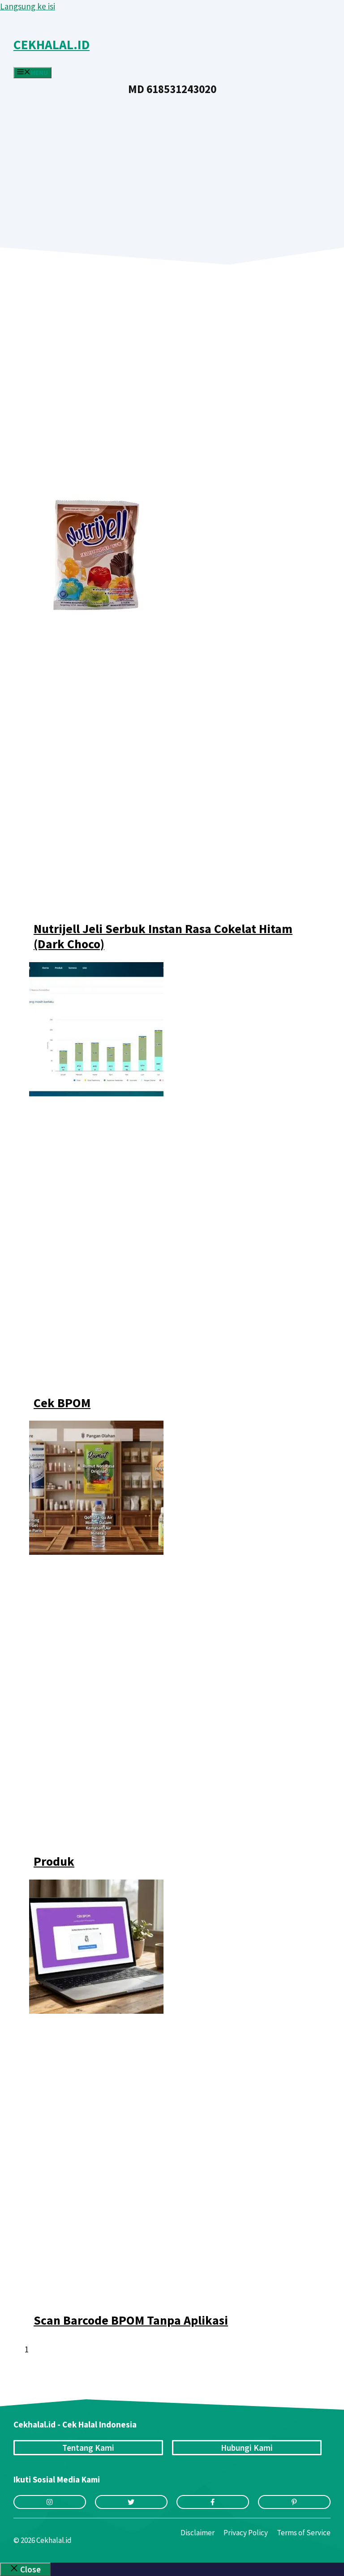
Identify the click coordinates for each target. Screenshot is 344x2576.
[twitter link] (131, 2502)
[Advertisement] (172, 162)
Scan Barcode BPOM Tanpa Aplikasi (131, 2320)
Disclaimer (198, 2533)
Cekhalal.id (52, 45)
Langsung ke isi (28, 6)
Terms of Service (304, 2533)
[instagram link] (50, 2502)
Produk (54, 1861)
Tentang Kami (88, 2448)
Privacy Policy (246, 2533)
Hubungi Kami (247, 2448)
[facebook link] (213, 2502)
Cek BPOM (62, 1403)
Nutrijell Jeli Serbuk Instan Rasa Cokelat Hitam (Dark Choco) (163, 936)
